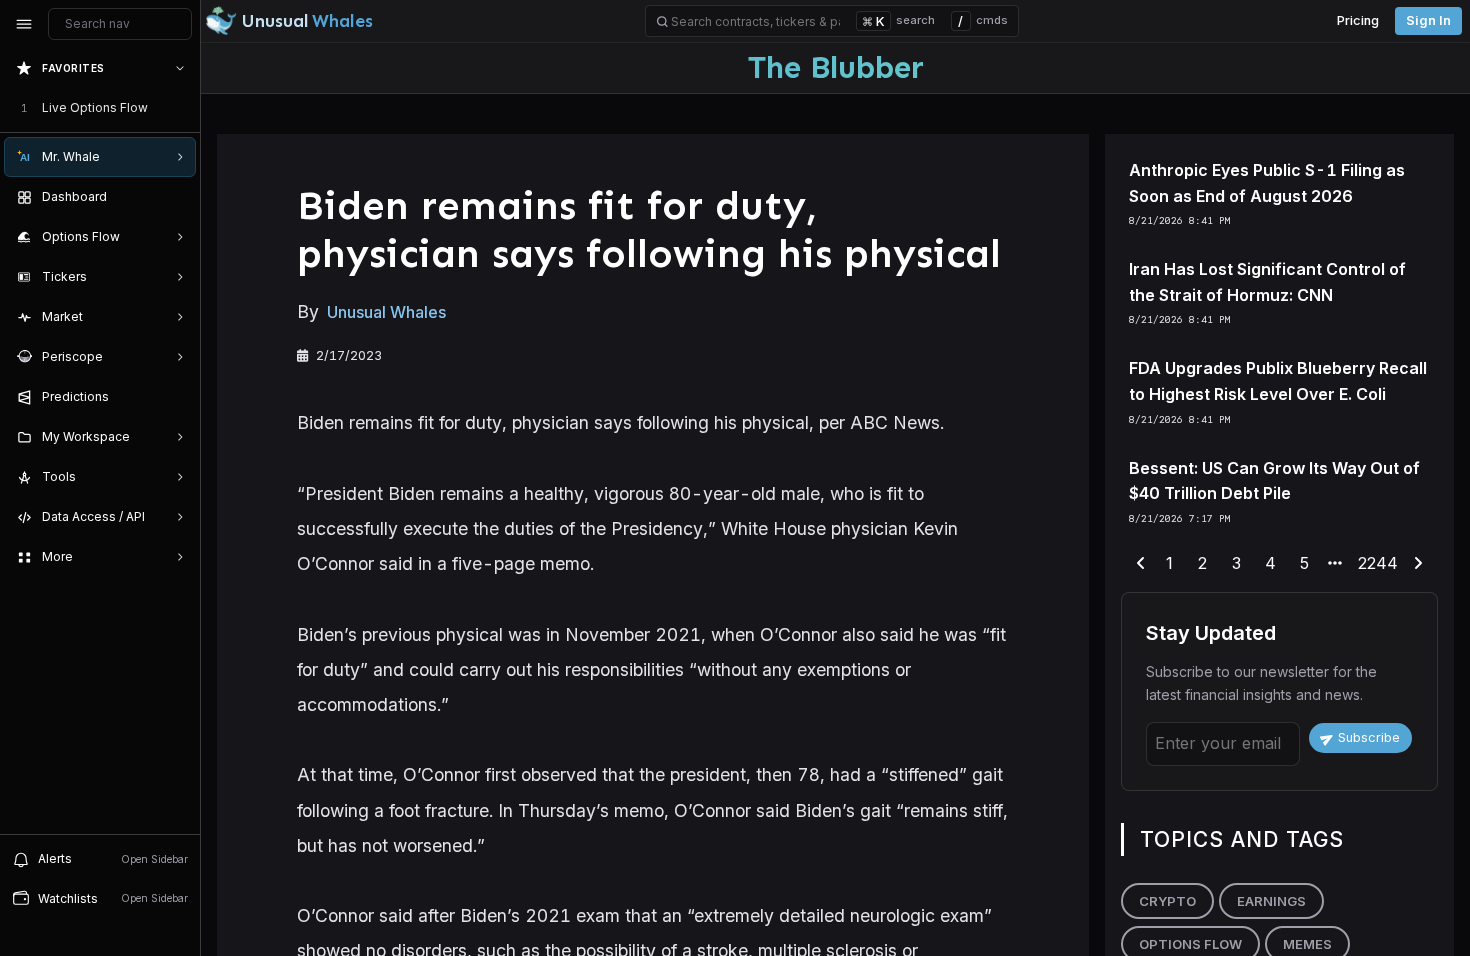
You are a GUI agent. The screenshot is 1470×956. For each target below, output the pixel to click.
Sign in (1428, 20)
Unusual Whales (386, 312)
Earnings (1271, 901)
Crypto (1167, 901)
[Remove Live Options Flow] (182, 108)
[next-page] (1418, 564)
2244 (1378, 563)
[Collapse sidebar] (24, 24)
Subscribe (1369, 737)
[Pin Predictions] (176, 397)
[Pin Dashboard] (176, 197)
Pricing (1358, 20)
